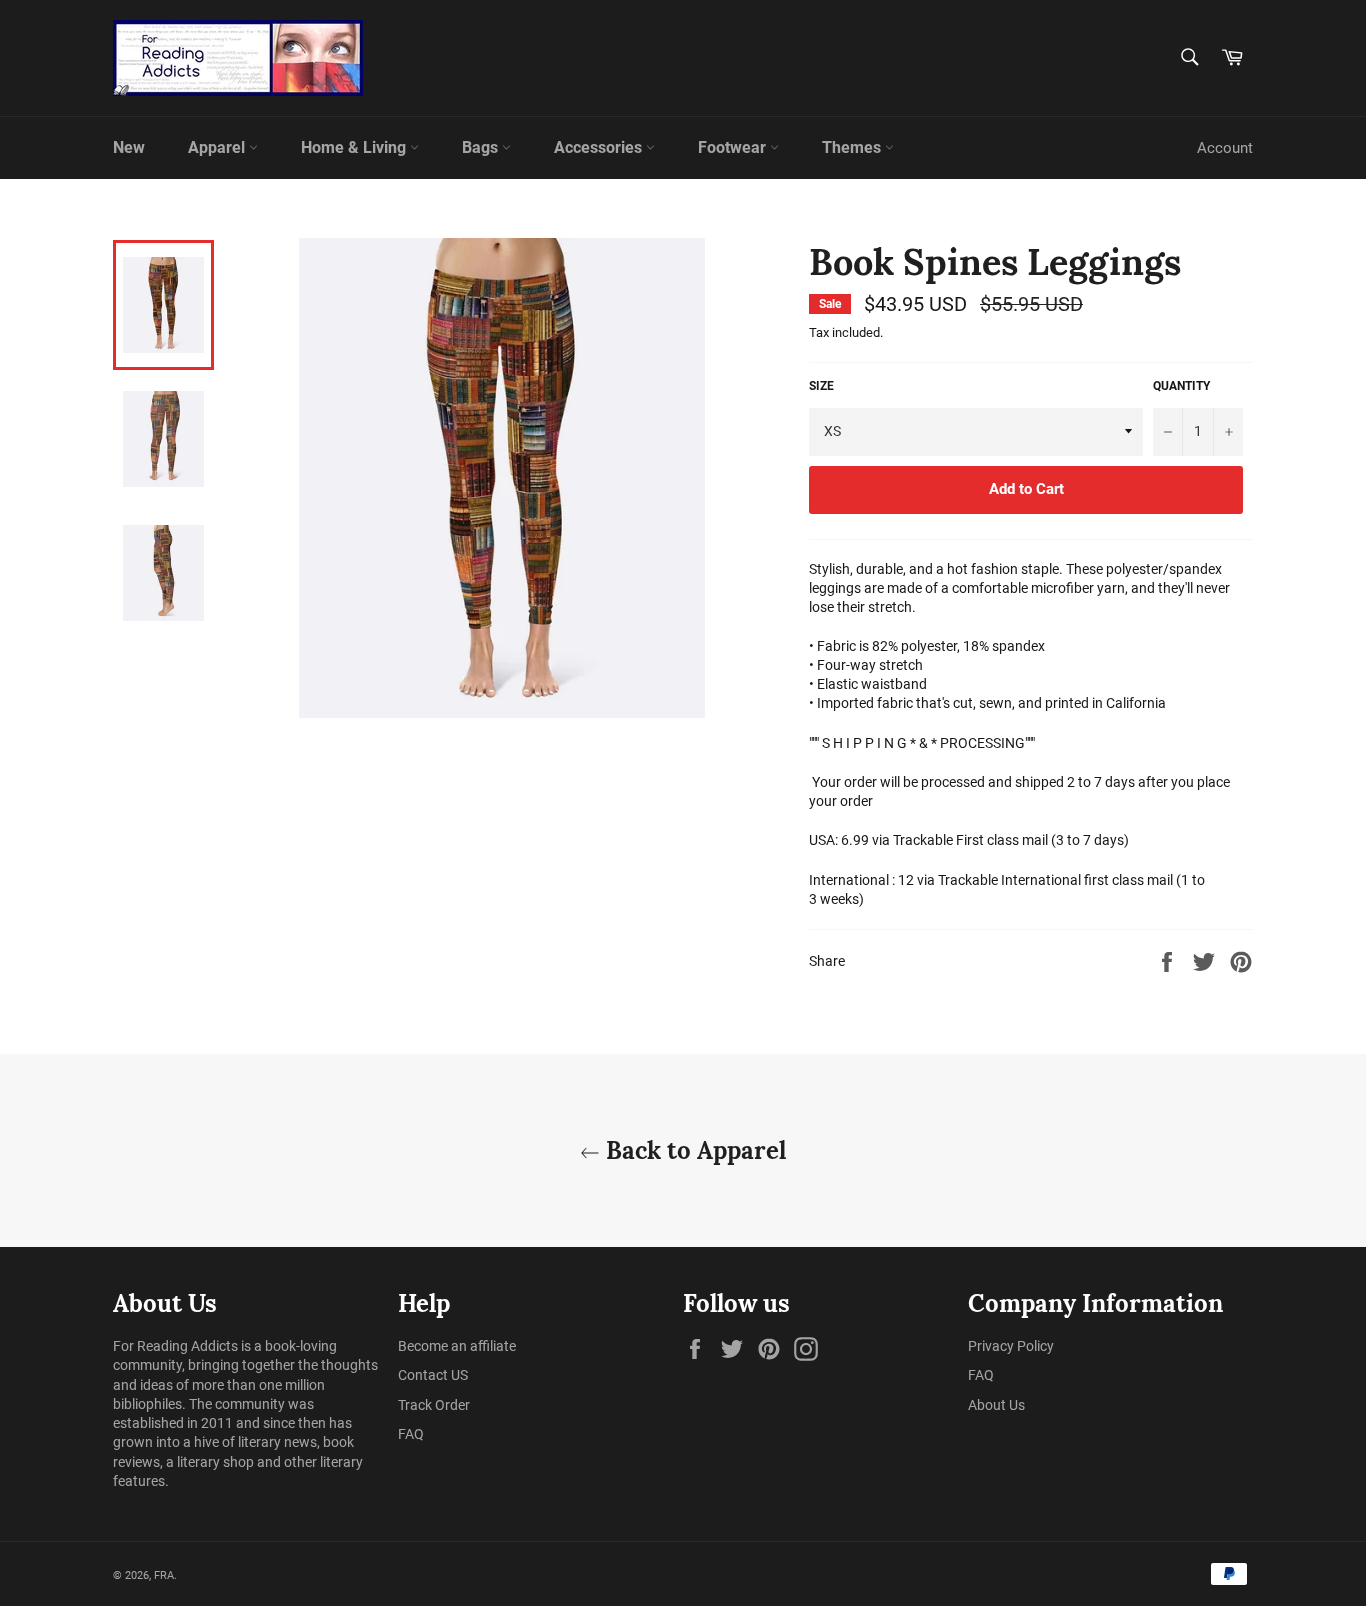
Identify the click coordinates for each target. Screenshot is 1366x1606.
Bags (482, 147)
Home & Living (355, 147)
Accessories (600, 147)
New (129, 147)
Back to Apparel (693, 1150)
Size (821, 386)
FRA (164, 1575)
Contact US (433, 1375)
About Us (996, 1405)
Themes (853, 147)
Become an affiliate (457, 1346)
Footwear (734, 147)
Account (1225, 148)
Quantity (1181, 386)
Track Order (434, 1405)
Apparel (218, 147)
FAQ (411, 1434)
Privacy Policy (1011, 1346)
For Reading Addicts (175, 1346)
